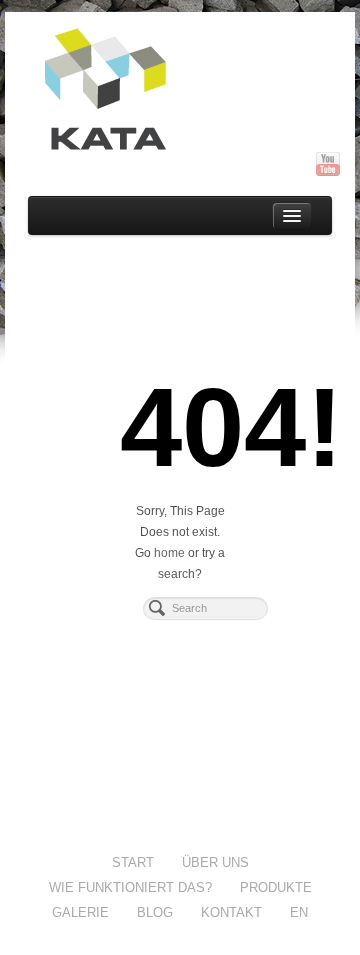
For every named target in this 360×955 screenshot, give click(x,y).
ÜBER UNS (215, 862)
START (133, 862)
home (169, 553)
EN (299, 912)
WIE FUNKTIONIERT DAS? (130, 887)
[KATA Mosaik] (179, 89)
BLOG (155, 912)
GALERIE (80, 912)
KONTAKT (231, 912)
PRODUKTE (276, 887)
